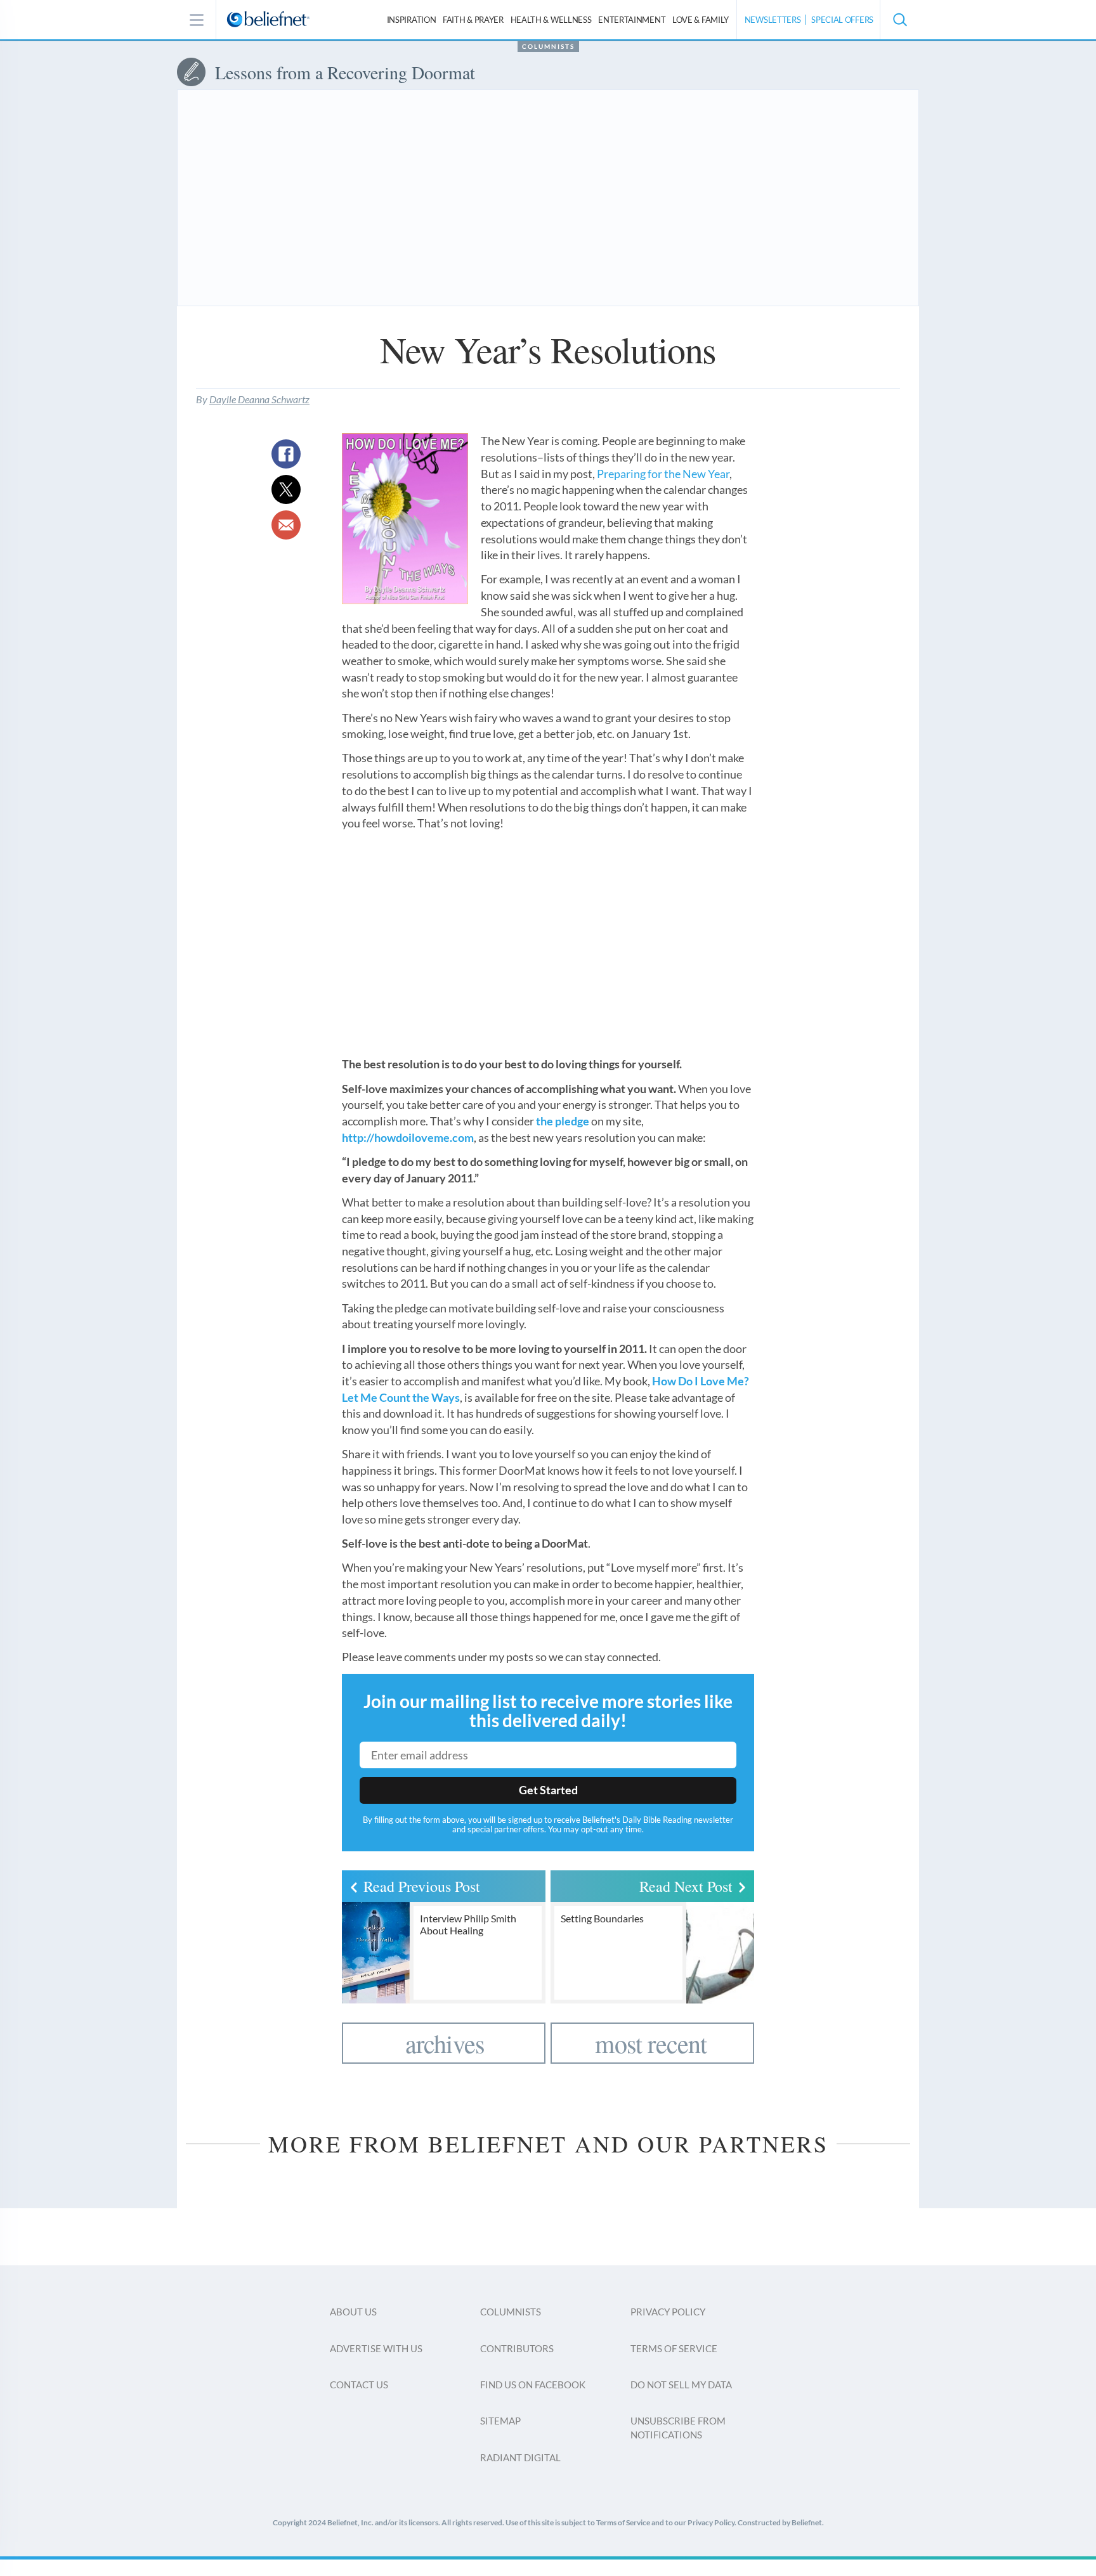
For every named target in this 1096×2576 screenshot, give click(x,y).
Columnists (548, 46)
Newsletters (773, 20)
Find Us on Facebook (533, 2385)
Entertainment (632, 20)
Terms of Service (674, 2348)
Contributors (517, 2348)
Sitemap (500, 2421)
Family (701, 20)
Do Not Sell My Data (681, 2385)
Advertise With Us (376, 2348)
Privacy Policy (668, 2312)
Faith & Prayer (473, 20)
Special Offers (842, 20)
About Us (353, 2312)
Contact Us (359, 2385)
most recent (651, 2043)
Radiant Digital (520, 2457)
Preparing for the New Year (663, 474)
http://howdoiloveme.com (408, 1137)
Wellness (551, 20)
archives (445, 2043)
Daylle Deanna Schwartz (259, 399)
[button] (899, 20)
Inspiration (412, 20)
